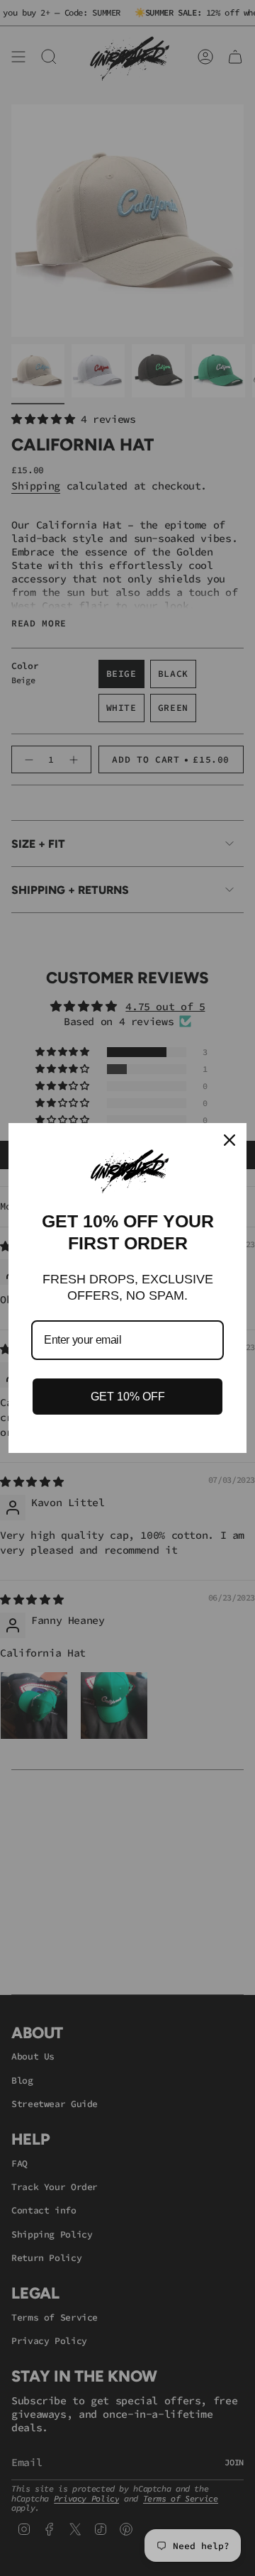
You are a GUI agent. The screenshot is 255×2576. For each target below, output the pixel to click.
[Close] (229, 1140)
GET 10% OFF (128, 1397)
